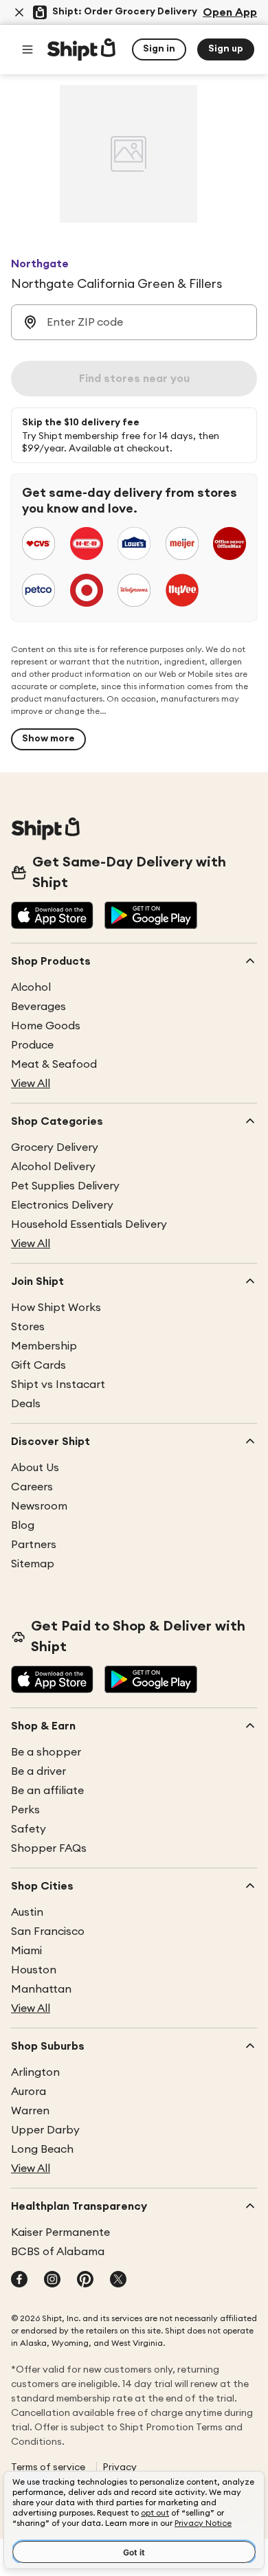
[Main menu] (27, 49)
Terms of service (48, 2467)
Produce (32, 1045)
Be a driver (38, 1771)
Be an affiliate (47, 1791)
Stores (28, 1327)
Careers (32, 1487)
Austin (27, 1912)
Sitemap (33, 1564)
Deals (26, 1404)
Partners (34, 1545)
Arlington (35, 2072)
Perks (25, 1810)
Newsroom (39, 1506)
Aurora (29, 2092)
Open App (230, 12)
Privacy (120, 2467)
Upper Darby (45, 2130)
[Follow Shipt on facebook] (19, 2281)
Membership (44, 1346)
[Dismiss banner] (19, 12)
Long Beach (42, 2149)
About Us (35, 1468)
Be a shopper (46, 1752)
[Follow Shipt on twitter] (118, 2281)
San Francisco (48, 1931)
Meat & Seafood (54, 1064)
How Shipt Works (56, 1308)
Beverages (38, 1007)
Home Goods (46, 1026)
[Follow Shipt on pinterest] (85, 2281)
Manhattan (41, 1989)
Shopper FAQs (49, 1848)
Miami (26, 1951)
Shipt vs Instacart (58, 1385)
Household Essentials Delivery (89, 1224)
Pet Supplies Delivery (65, 1186)
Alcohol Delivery (53, 1167)
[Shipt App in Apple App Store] (52, 917)
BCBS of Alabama (58, 2252)
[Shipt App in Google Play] (151, 917)
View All (31, 1084)
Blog (23, 1525)
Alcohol (31, 987)
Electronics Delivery (62, 1205)
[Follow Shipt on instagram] (52, 2281)
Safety (29, 1829)
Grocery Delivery (55, 1147)
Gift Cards (38, 1365)
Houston (34, 1970)
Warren (30, 2111)
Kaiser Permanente (60, 2232)
